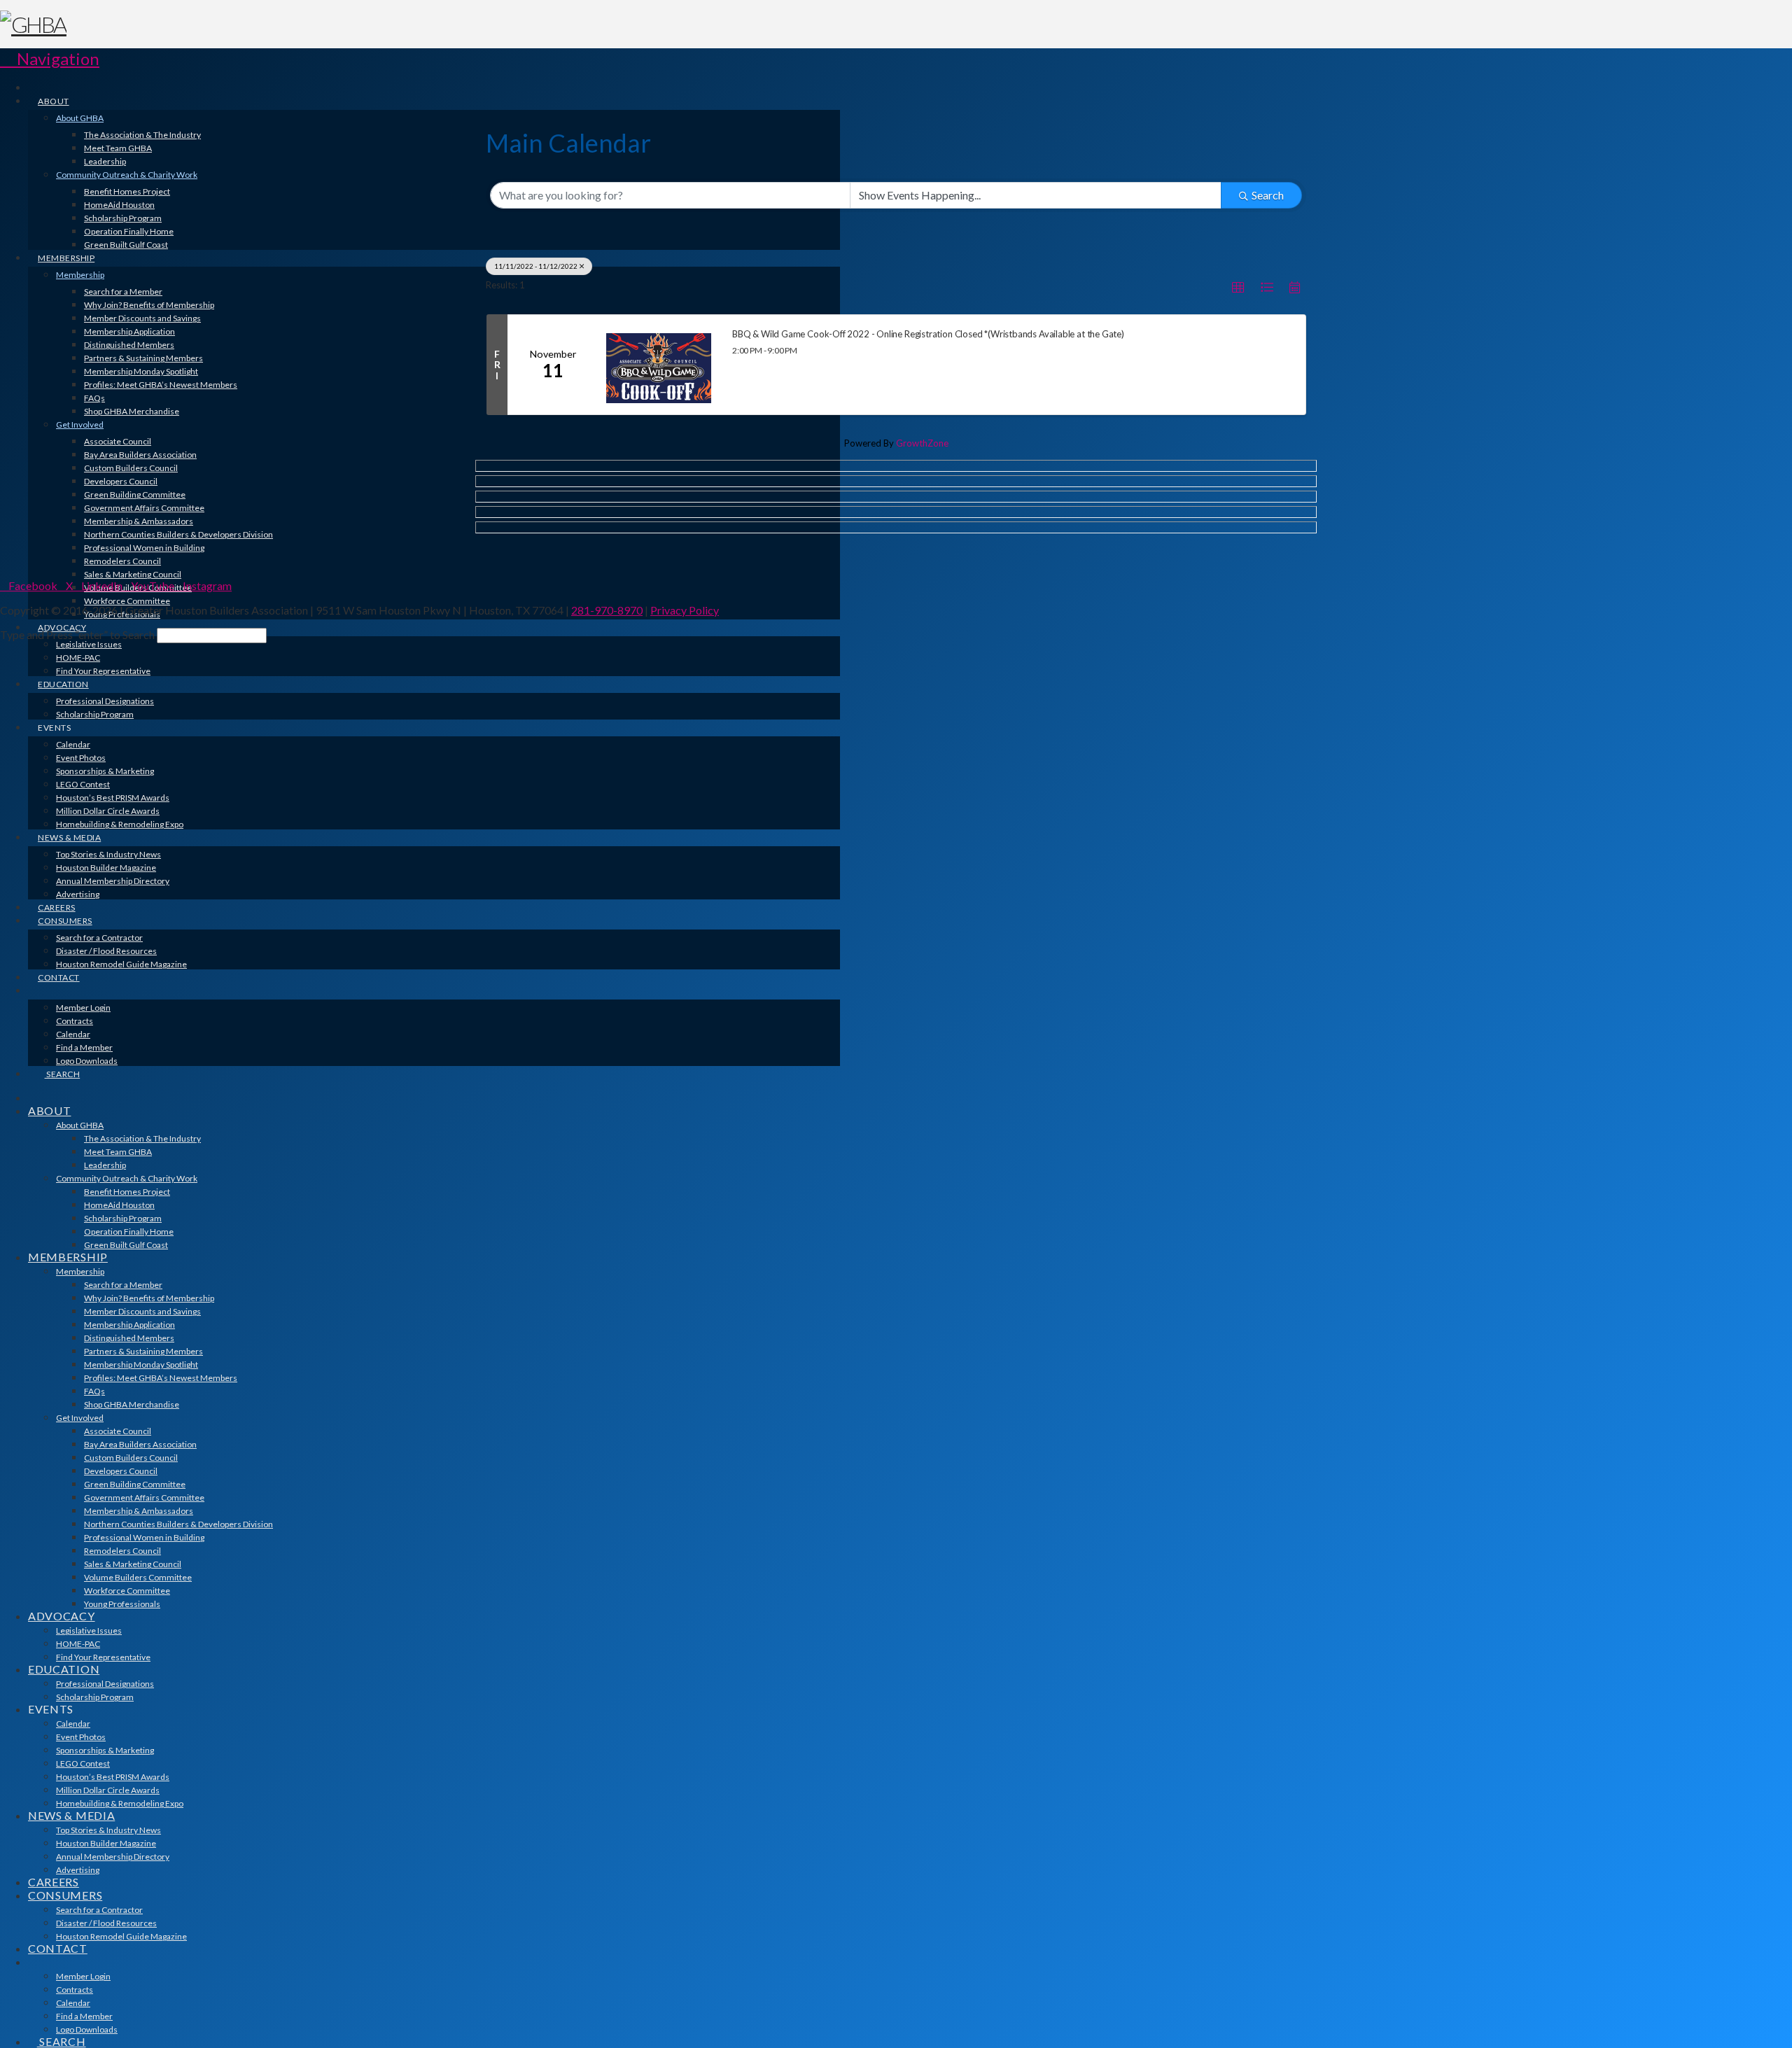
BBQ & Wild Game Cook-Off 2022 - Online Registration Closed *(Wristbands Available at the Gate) (928, 334)
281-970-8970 (607, 610)
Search (1268, 195)
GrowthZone (922, 443)
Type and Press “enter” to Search (77, 634)
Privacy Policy (685, 610)
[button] (50, 58)
